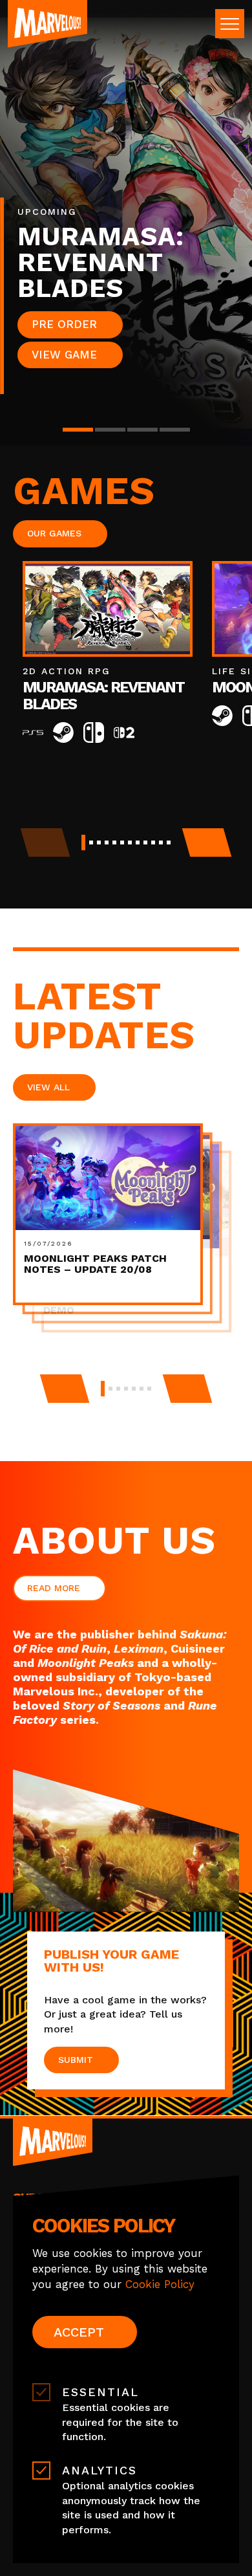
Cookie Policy (160, 2284)
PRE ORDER (64, 324)
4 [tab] (175, 430)
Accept (79, 2332)
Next (207, 842)
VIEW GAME (64, 355)
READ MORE (54, 1588)
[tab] (83, 842)
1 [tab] (78, 430)
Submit (76, 2060)
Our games (54, 533)
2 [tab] (110, 430)
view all (48, 1087)
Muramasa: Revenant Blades (103, 696)
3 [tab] (142, 430)
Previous (64, 1389)
